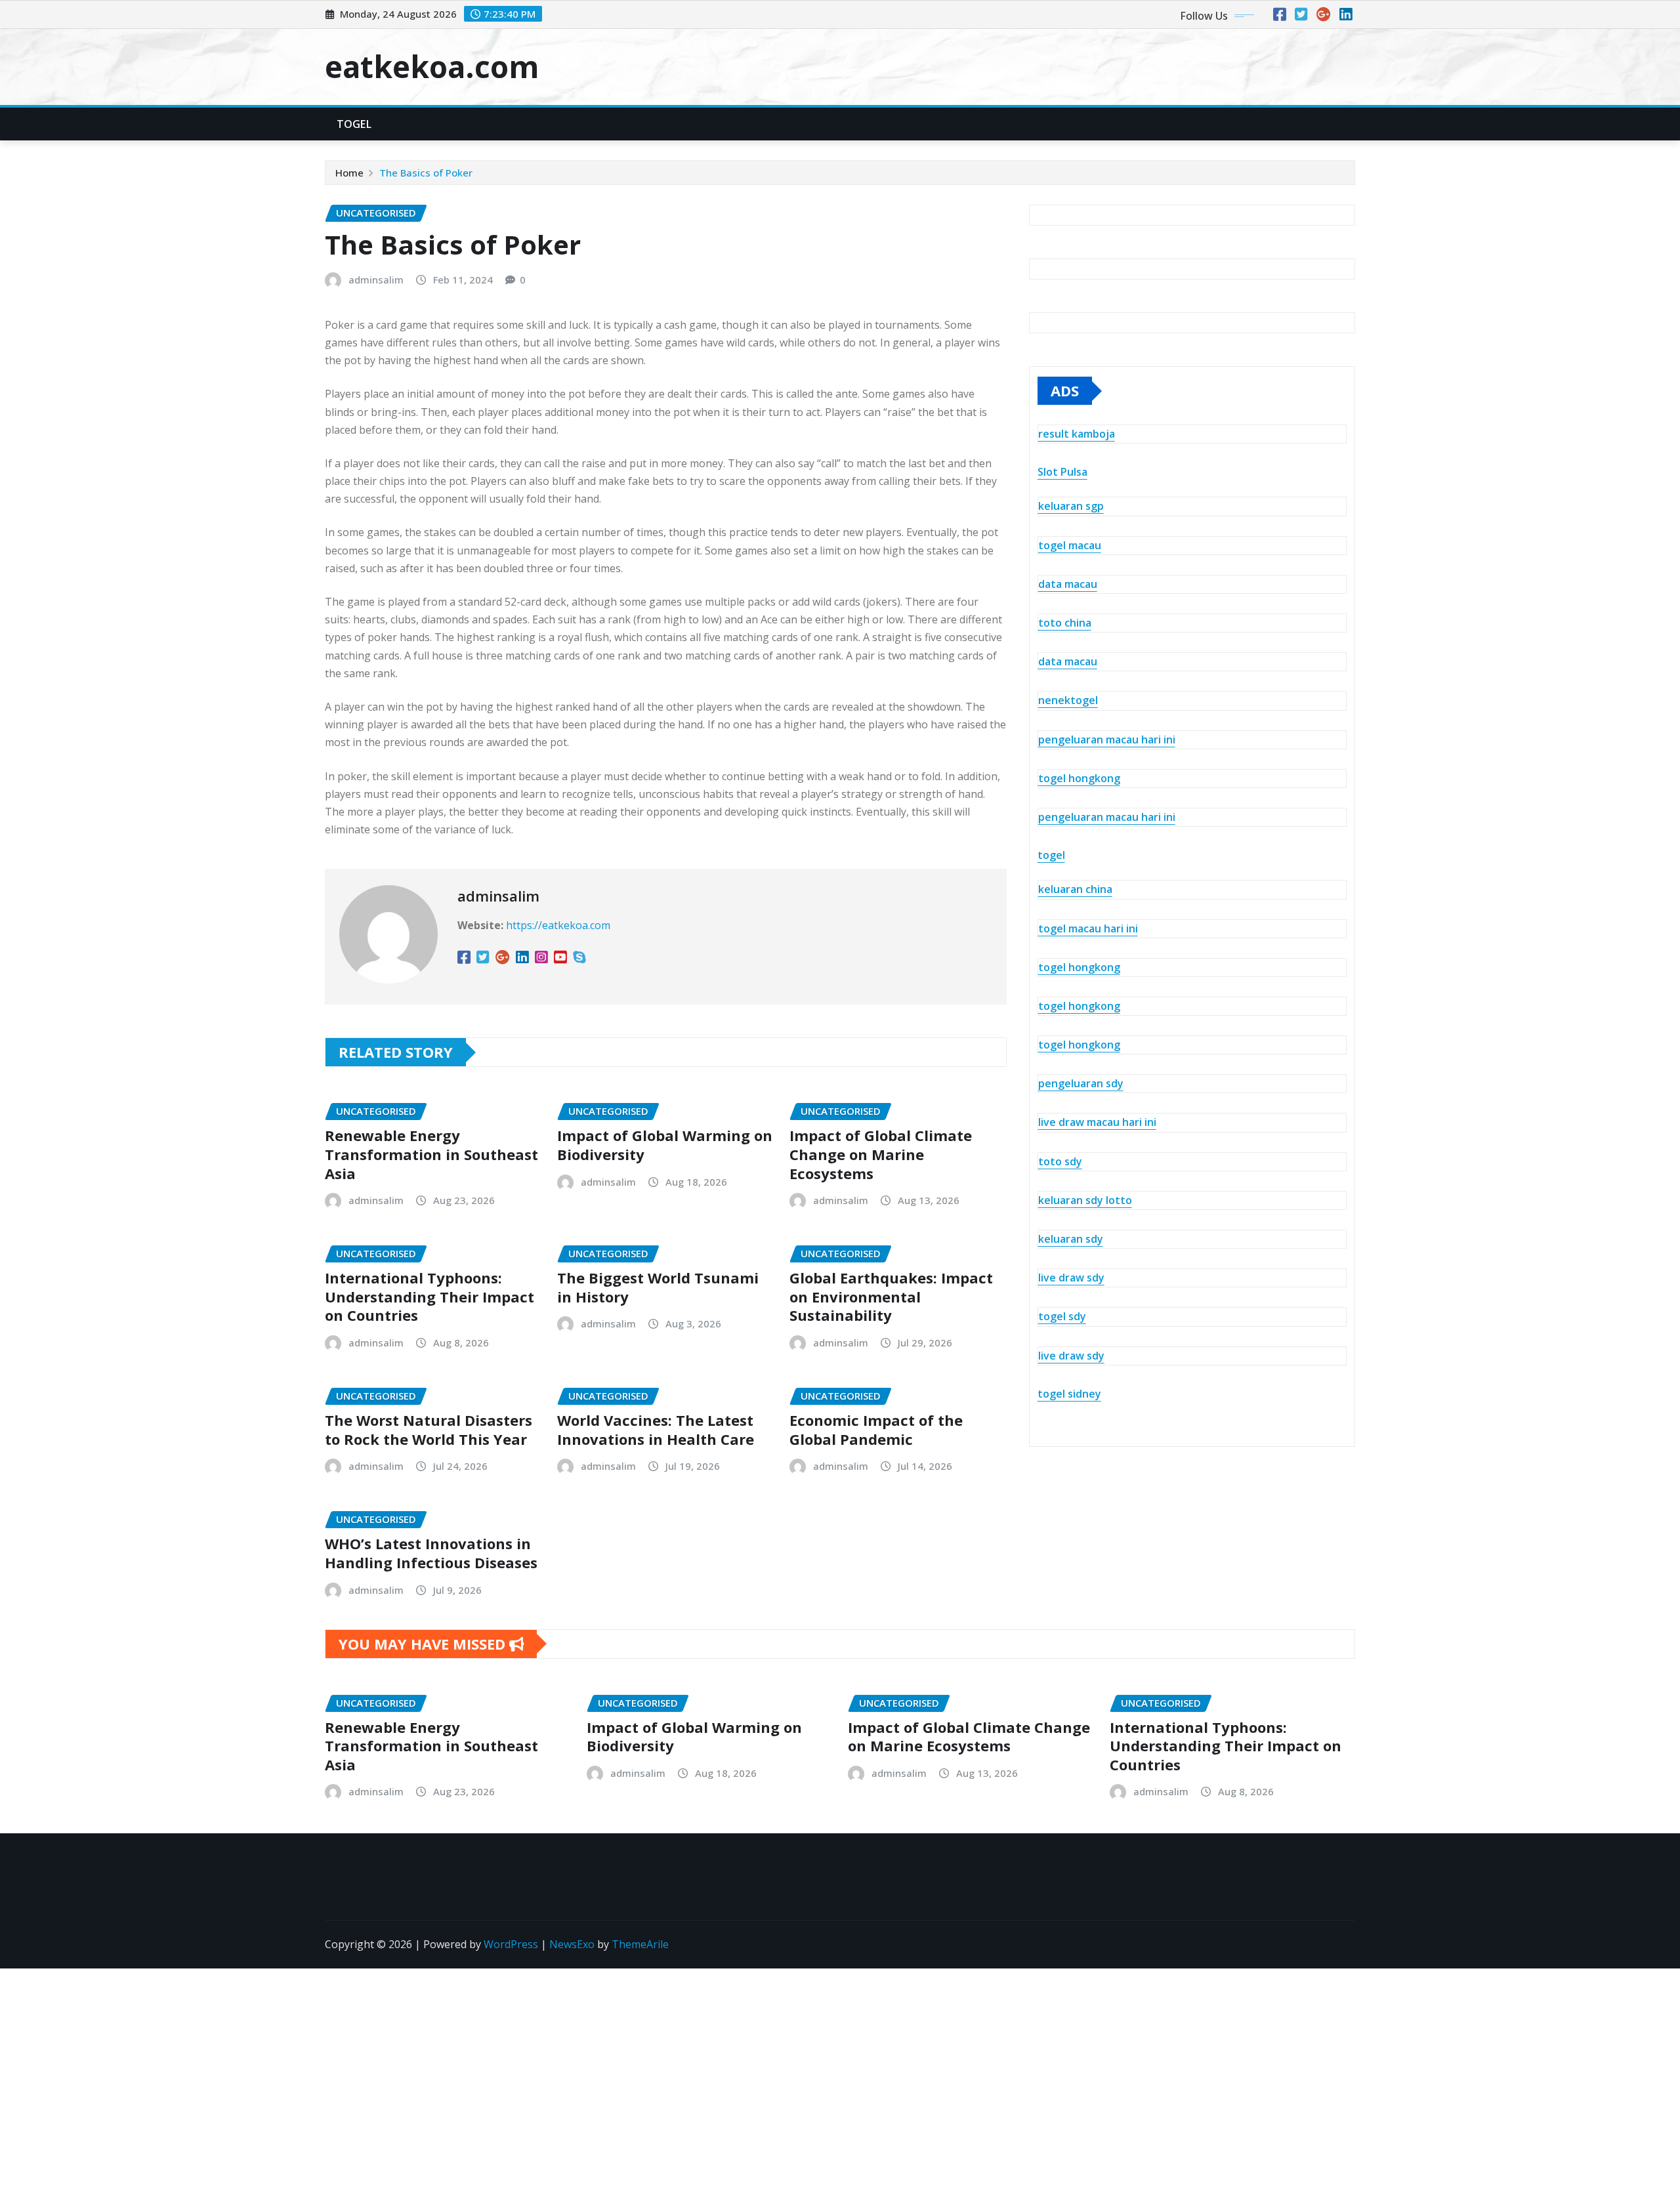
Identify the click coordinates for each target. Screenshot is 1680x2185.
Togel (354, 124)
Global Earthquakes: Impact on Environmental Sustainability (891, 1296)
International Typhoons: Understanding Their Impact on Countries (430, 1296)
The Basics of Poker (426, 173)
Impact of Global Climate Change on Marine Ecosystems (881, 1154)
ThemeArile (640, 1944)
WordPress (511, 1944)
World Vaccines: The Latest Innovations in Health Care (656, 1429)
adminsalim (376, 280)
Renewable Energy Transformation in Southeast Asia (431, 1154)
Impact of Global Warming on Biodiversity (665, 1145)
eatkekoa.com (432, 66)
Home (349, 173)
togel (1051, 855)
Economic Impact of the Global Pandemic (876, 1429)
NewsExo (572, 1944)
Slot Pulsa (1062, 472)
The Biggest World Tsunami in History (658, 1287)
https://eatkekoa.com (558, 925)
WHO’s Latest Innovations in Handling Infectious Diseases (431, 1553)
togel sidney (1069, 1394)
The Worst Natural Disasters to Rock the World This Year (429, 1429)
